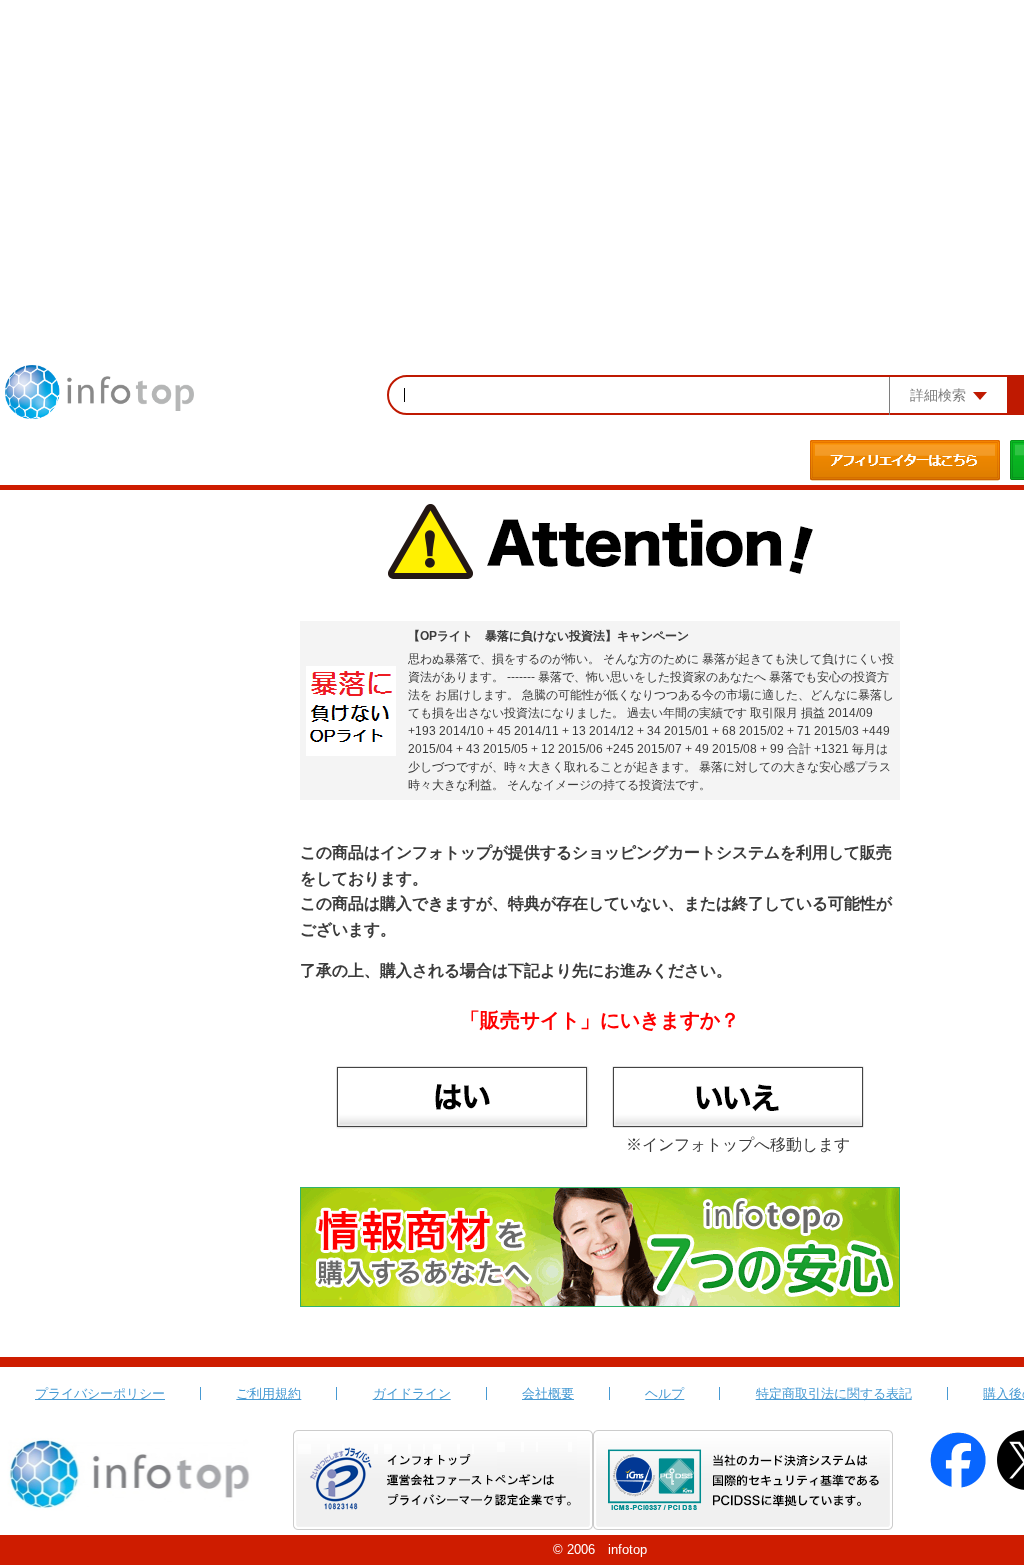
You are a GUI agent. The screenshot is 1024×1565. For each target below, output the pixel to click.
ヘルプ (664, 1393)
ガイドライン (412, 1393)
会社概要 (548, 1393)
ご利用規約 (268, 1393)
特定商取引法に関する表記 (834, 1393)
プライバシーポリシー (100, 1393)
